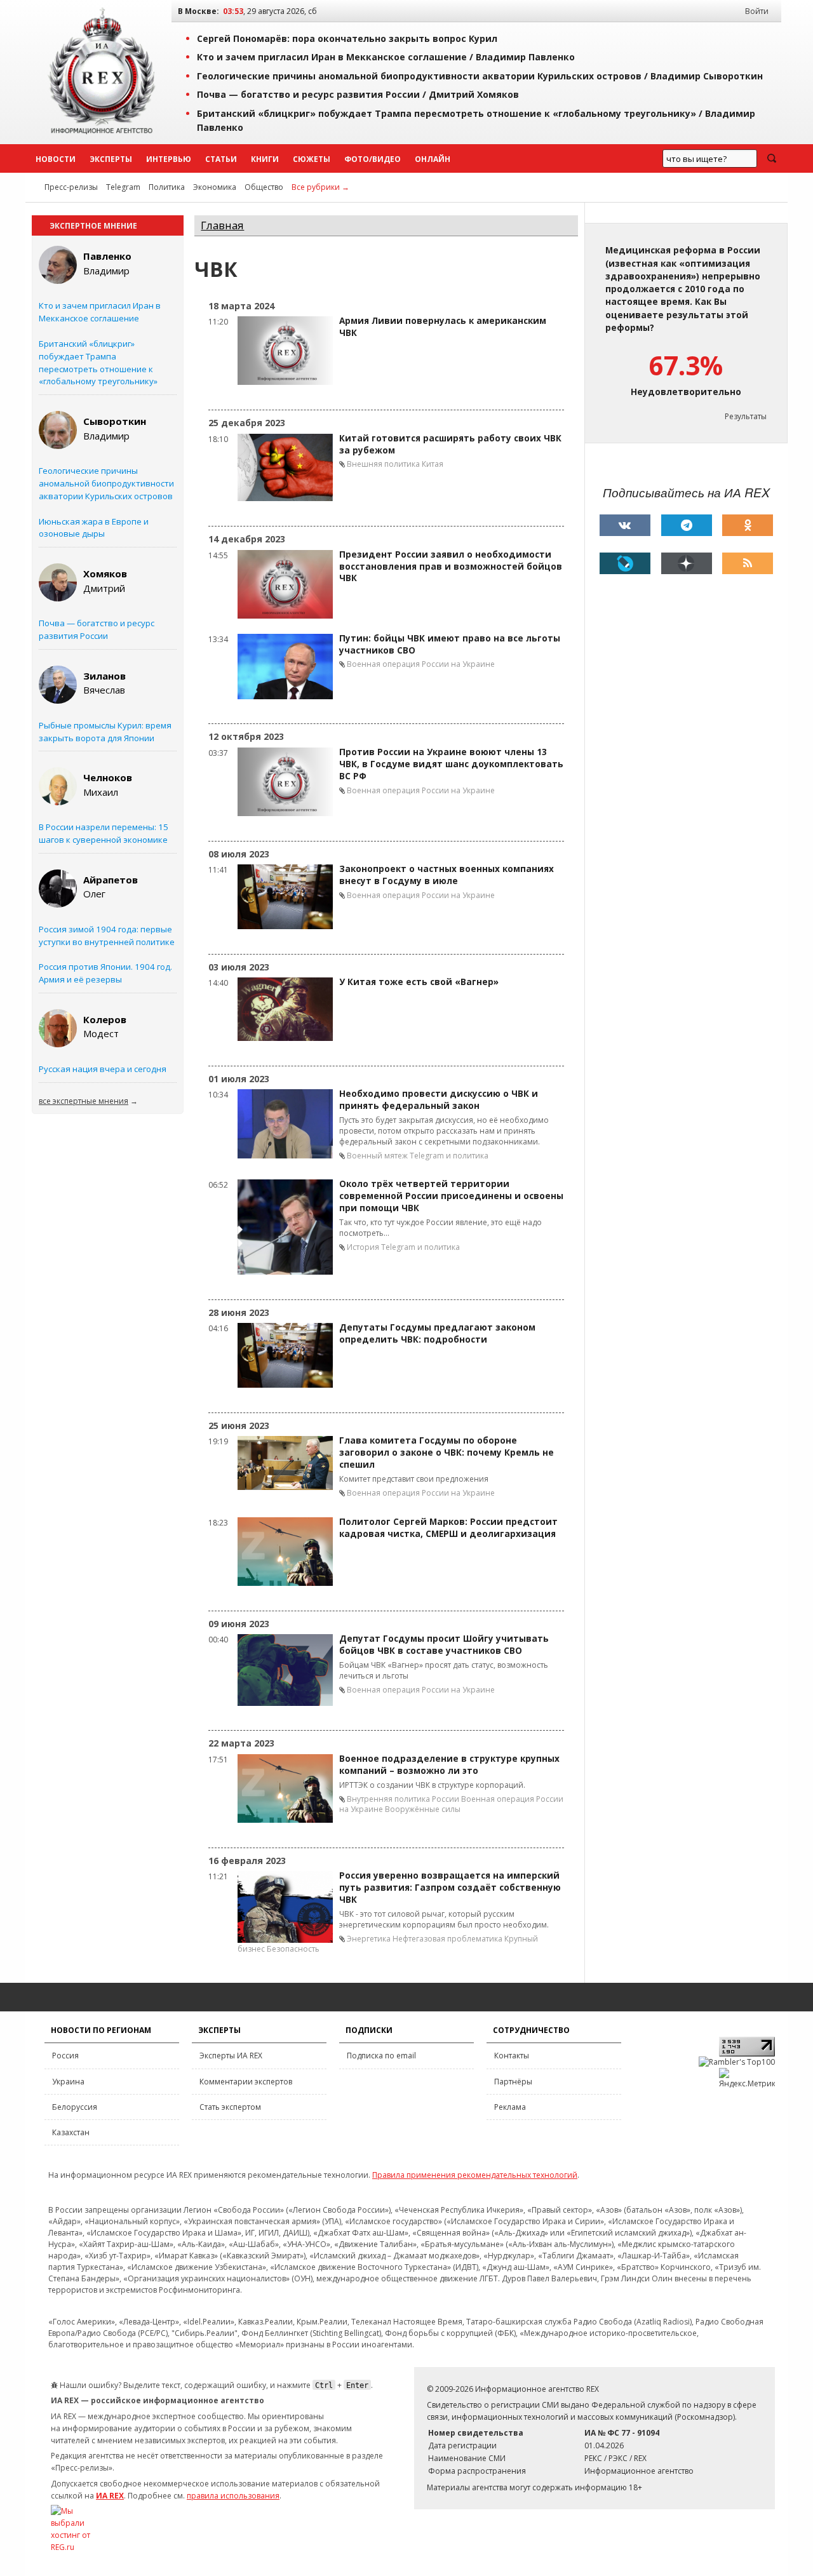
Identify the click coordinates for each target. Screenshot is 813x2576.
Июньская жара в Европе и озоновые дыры (94, 528)
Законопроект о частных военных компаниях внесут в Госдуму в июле (447, 875)
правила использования (233, 2496)
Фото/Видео (373, 159)
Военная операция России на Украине (421, 664)
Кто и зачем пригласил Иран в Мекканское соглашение (100, 312)
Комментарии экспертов (246, 2082)
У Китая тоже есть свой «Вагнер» (419, 982)
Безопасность (293, 1949)
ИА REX (110, 2496)
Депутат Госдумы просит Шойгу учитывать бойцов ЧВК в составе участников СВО (444, 1645)
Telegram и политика (449, 1156)
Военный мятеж (377, 1156)
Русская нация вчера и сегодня (103, 1069)
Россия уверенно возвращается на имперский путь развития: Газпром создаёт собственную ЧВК (450, 1888)
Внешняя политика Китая (395, 464)
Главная (222, 225)
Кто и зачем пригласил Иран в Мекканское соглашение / (386, 57)
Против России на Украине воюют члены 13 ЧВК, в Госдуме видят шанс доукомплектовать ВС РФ (451, 764)
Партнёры (513, 2082)
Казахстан (71, 2132)
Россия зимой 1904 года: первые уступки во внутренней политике (107, 936)
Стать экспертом (230, 2107)
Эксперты (111, 159)
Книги (265, 159)
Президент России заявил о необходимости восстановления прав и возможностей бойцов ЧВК (451, 567)
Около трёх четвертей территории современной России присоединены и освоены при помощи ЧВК (451, 1196)
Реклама (510, 2107)
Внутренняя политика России (403, 1799)
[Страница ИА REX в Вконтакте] (625, 525)
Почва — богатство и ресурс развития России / (358, 94)
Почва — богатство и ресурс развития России (97, 629)
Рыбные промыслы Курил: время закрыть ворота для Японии (105, 732)
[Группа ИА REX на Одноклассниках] (748, 525)
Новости (56, 159)
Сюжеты (312, 159)
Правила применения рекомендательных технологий (475, 2175)
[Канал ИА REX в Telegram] (687, 525)
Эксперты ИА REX (231, 2056)
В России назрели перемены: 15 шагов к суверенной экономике (104, 833)
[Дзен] (687, 563)
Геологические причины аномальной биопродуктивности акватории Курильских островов (106, 483)
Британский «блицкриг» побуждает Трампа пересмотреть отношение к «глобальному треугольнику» (98, 362)
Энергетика (369, 1939)
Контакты (512, 2056)
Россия (65, 2056)
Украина (68, 2082)
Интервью (169, 159)
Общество (264, 187)
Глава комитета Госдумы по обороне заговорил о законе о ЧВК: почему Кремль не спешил (447, 1452)
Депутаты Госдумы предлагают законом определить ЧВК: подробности (437, 1333)
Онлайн (433, 159)
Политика (167, 187)
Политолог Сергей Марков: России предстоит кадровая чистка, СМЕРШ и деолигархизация (448, 1528)
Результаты (746, 416)
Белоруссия (75, 2107)
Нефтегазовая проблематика (447, 1939)
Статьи (221, 159)
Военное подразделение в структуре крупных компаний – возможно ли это (449, 1765)
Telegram (123, 187)
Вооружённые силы (423, 1809)
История (363, 1247)
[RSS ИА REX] (748, 563)
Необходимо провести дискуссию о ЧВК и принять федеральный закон (439, 1100)
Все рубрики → (320, 187)
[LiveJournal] (625, 563)
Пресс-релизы (71, 187)
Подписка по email (381, 2056)
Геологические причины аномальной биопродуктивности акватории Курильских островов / (480, 76)
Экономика (215, 187)
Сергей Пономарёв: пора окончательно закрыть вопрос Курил (347, 38)
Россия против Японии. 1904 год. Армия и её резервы (105, 973)
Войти (757, 11)
